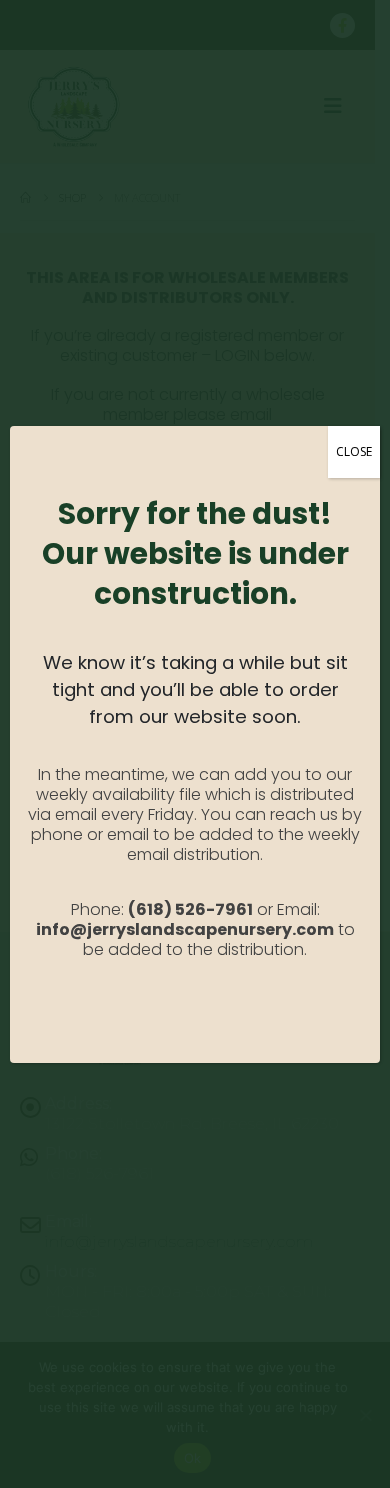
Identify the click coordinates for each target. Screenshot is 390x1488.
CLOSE (354, 451)
